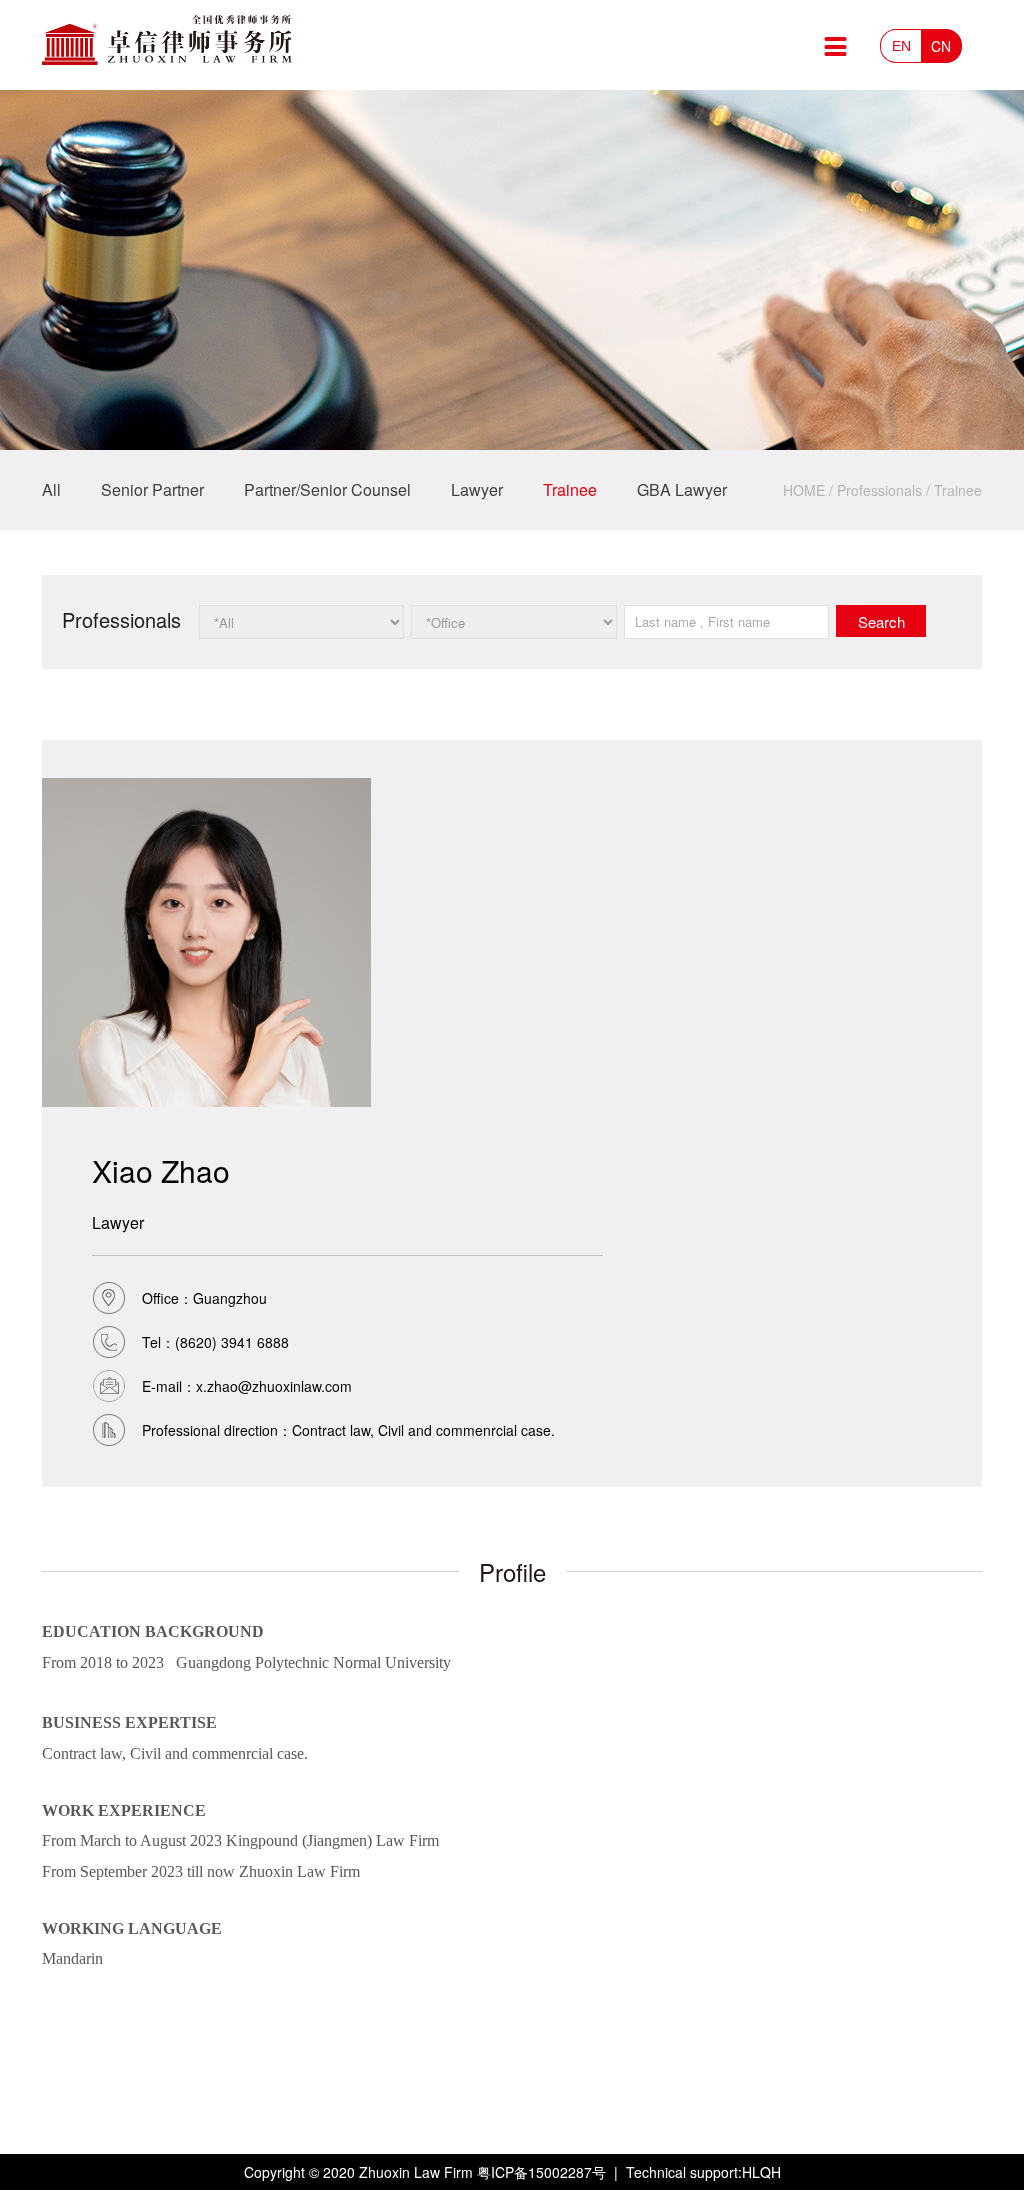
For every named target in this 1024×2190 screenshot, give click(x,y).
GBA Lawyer (682, 489)
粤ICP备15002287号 (541, 2172)
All (51, 489)
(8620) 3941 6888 (232, 1342)
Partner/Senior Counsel (327, 489)
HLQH (761, 2172)
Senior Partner (152, 489)
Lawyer (477, 489)
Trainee (570, 489)
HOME (804, 490)
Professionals (879, 490)
